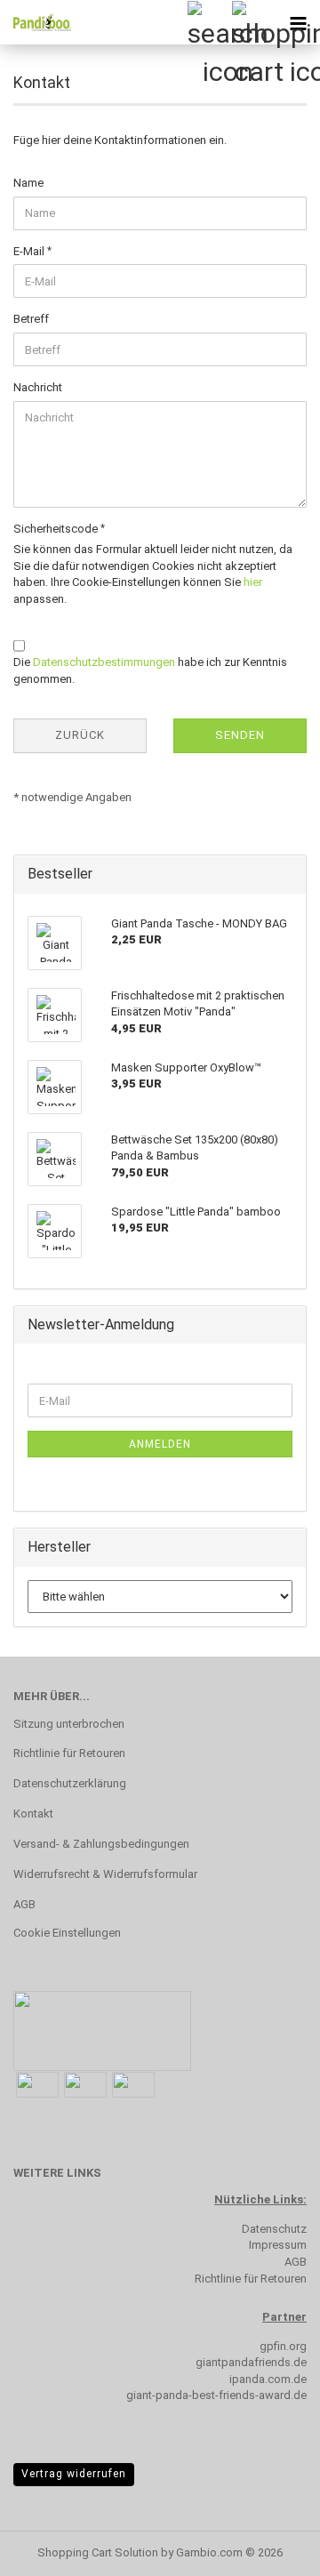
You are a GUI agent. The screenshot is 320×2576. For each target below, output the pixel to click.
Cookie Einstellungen (67, 1933)
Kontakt (33, 1814)
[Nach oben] (271, 2549)
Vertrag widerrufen (74, 2474)
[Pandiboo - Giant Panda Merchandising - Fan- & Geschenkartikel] (36, 22)
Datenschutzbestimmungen (104, 662)
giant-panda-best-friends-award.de (216, 2395)
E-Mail (30, 251)
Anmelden (160, 1444)
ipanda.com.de (268, 2379)
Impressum (278, 2245)
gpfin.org (283, 2346)
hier (253, 582)
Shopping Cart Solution (98, 2552)
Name (28, 183)
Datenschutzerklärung (70, 1783)
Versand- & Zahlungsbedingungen (101, 1844)
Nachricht (38, 387)
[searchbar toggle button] (209, 22)
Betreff (31, 319)
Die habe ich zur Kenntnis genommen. (150, 670)
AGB (24, 1904)
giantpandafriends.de (251, 2362)
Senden (240, 735)
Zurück (80, 735)
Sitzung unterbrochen (69, 1724)
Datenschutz (274, 2229)
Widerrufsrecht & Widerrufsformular (105, 1874)
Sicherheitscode (57, 529)
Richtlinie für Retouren (69, 1753)
